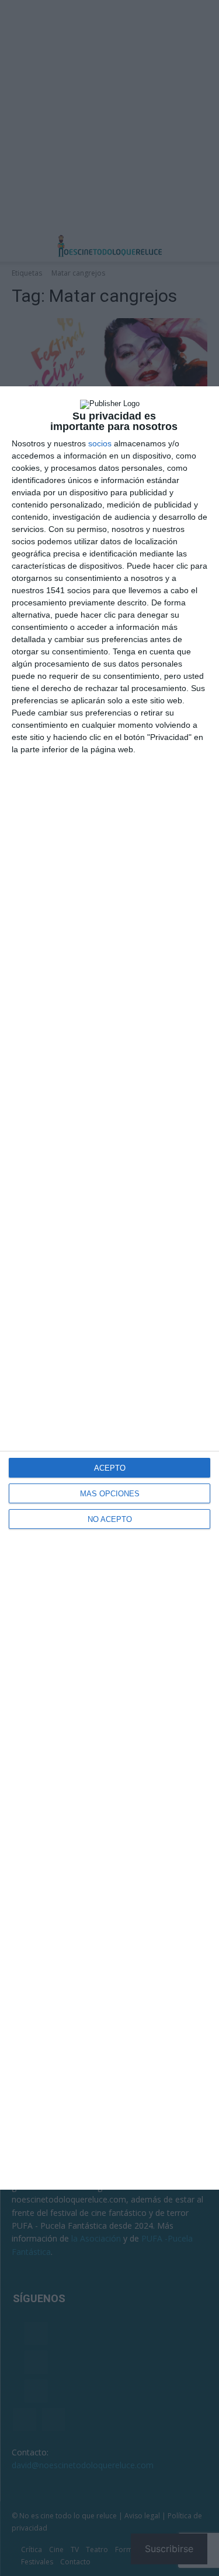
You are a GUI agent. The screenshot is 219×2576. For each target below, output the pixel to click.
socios (100, 443)
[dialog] (109, 1288)
